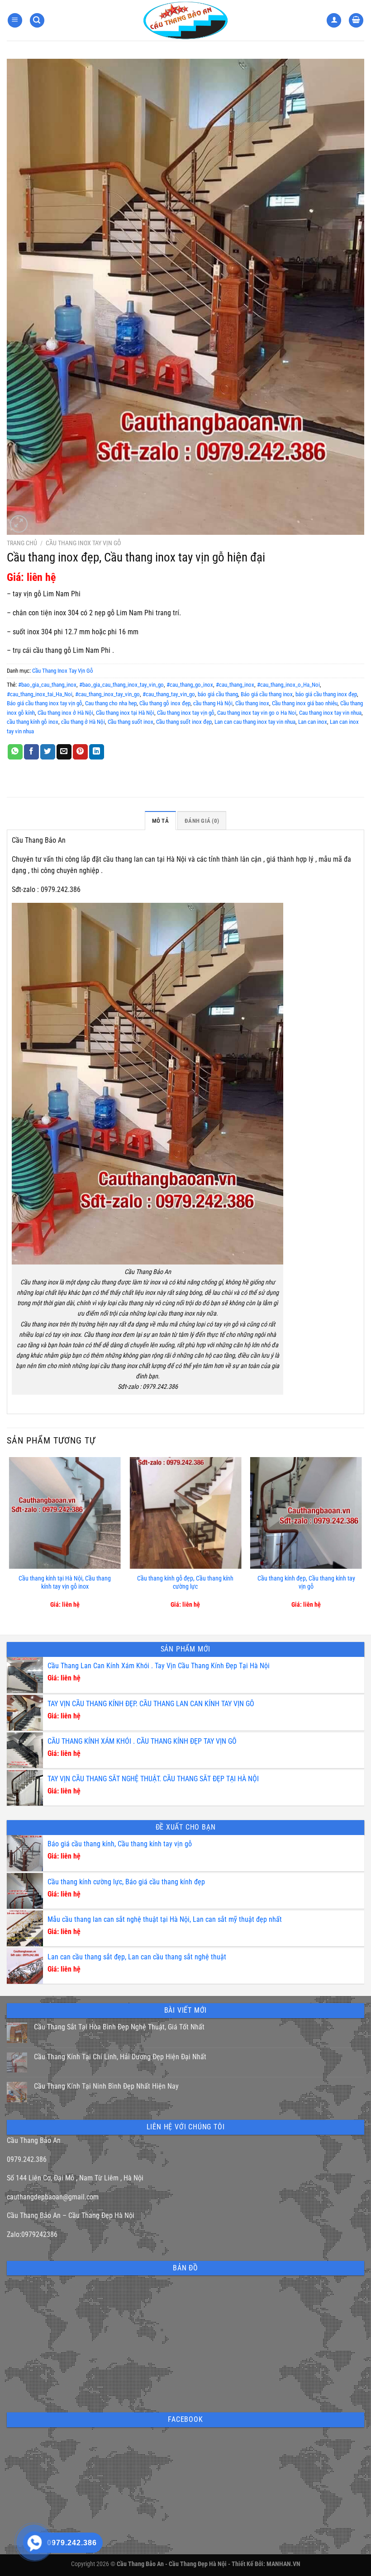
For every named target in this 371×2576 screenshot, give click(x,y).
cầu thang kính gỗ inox (33, 722)
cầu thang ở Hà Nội (83, 722)
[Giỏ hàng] (356, 21)
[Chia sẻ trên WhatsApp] (15, 752)
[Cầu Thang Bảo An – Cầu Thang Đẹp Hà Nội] (185, 20)
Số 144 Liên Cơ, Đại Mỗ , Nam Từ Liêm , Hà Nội (75, 2178)
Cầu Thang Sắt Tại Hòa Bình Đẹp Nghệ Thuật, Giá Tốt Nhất (119, 2027)
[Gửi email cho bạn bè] (64, 752)
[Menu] (15, 21)
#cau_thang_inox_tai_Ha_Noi (40, 694)
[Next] (361, 1538)
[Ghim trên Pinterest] (80, 752)
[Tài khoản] (334, 21)
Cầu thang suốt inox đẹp (184, 722)
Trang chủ (22, 543)
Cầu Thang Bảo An (34, 2140)
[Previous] (10, 1538)
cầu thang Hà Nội (213, 703)
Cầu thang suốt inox (131, 722)
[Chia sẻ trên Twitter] (48, 752)
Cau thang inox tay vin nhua (330, 713)
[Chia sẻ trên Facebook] (31, 752)
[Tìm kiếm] (37, 21)
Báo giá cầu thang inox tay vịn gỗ (45, 703)
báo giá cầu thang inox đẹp (326, 694)
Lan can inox (313, 722)
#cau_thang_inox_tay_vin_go (107, 694)
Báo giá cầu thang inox (267, 694)
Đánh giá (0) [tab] (202, 821)
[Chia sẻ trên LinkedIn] (97, 752)
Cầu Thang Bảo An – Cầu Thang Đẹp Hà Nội (71, 2215)
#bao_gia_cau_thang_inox (47, 685)
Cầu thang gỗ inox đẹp (165, 703)
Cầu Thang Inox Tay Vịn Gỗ (83, 543)
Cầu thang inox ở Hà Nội (65, 713)
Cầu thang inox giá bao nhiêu (305, 703)
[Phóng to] (19, 524)
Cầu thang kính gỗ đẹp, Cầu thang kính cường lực (185, 1583)
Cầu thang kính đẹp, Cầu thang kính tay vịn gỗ (306, 1583)
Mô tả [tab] (160, 821)
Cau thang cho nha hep (111, 703)
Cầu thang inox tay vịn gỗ (186, 713)
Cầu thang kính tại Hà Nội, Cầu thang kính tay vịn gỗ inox (65, 1583)
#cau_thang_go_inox (190, 685)
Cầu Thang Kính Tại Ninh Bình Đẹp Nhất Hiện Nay (106, 2086)
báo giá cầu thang (218, 694)
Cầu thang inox (252, 703)
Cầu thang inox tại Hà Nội (125, 713)
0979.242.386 (27, 2159)
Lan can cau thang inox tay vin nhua (255, 722)
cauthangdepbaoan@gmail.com (53, 2197)
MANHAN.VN (283, 2564)
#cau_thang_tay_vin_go (169, 694)
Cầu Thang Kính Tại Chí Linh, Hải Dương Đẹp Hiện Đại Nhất (120, 2057)
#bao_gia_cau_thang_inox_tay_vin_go (121, 685)
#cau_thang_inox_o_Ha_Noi (288, 685)
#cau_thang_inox (235, 685)
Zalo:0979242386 (32, 2234)
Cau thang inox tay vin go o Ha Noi (257, 713)
